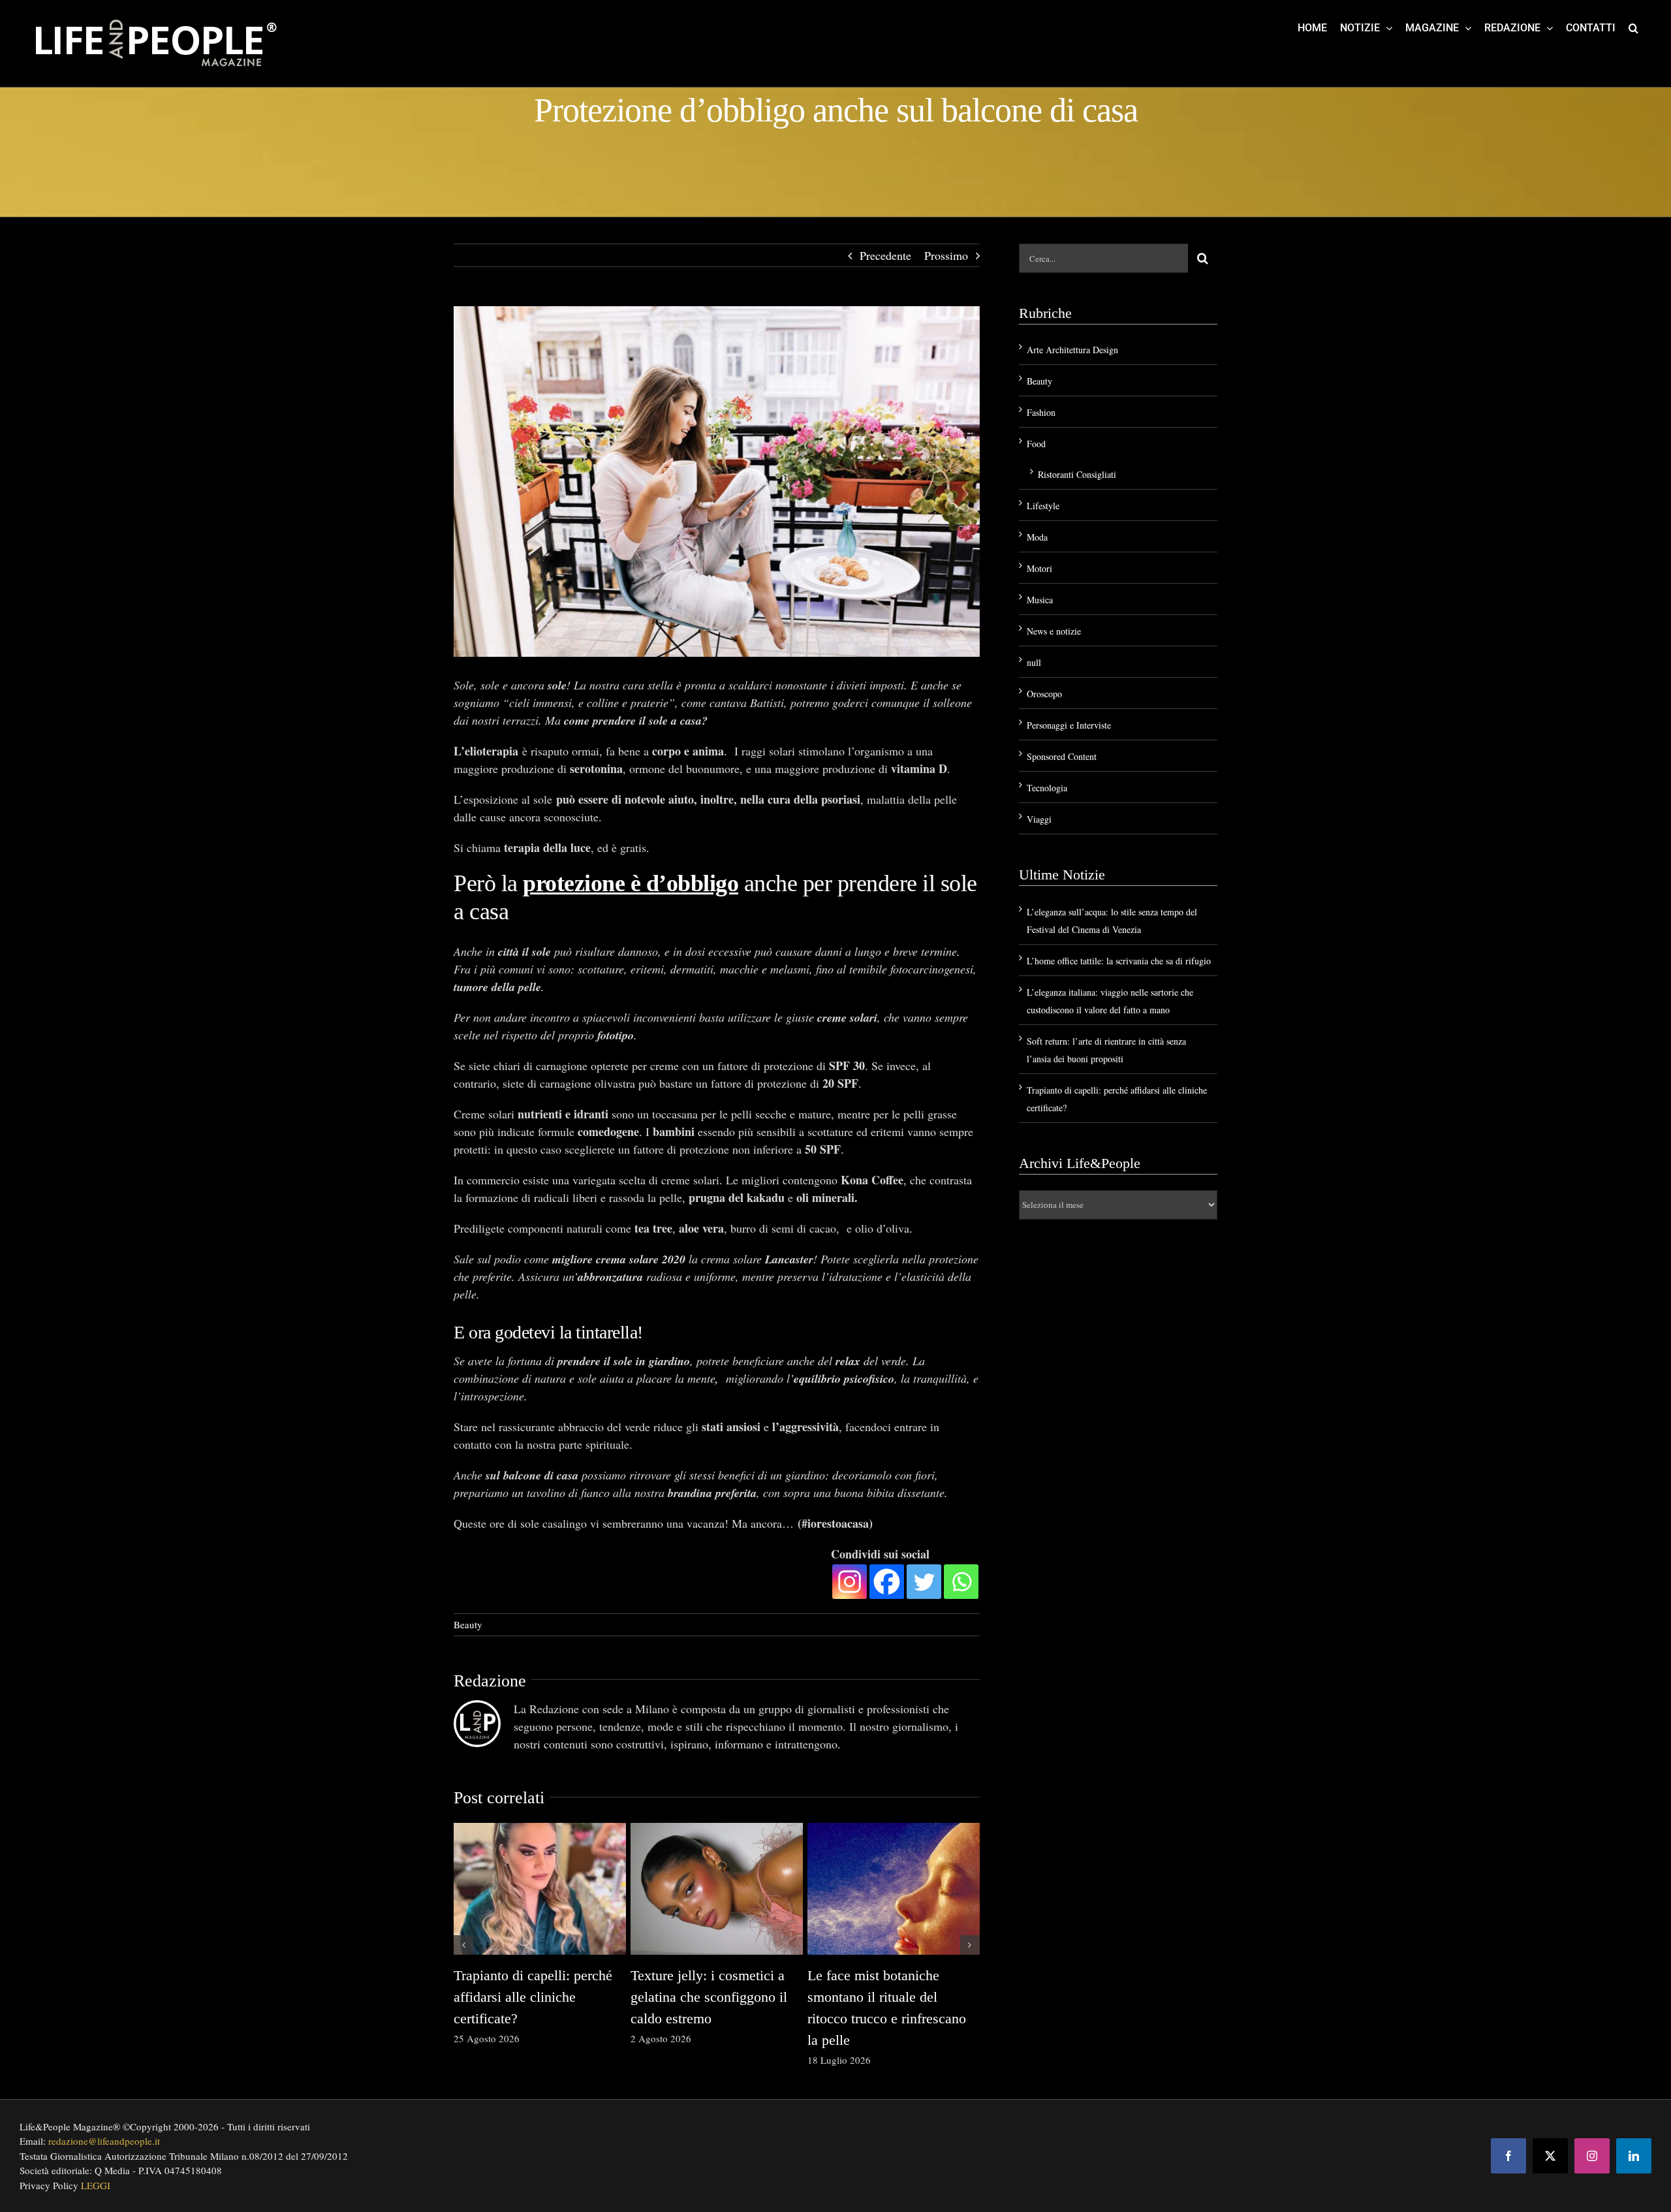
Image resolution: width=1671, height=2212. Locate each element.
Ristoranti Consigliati (1077, 474)
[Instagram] (850, 1582)
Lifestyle (1043, 506)
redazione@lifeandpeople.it (104, 2141)
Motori (1039, 568)
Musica (1040, 600)
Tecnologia (1047, 788)
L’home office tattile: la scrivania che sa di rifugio (1119, 961)
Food (1036, 444)
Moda (1037, 537)
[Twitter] (924, 1582)
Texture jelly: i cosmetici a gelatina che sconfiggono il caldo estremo (709, 1997)
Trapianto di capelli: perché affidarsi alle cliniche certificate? (533, 1997)
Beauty (468, 1624)
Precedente (885, 255)
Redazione (490, 1681)
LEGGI (96, 2185)
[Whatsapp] (961, 1582)
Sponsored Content (1062, 756)
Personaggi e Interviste (1069, 725)
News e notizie (1054, 631)
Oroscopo (1044, 694)
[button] (1633, 27)
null (1034, 662)
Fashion (1041, 412)
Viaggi (1039, 819)
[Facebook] (887, 1582)
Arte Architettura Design (1072, 350)
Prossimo (946, 255)
